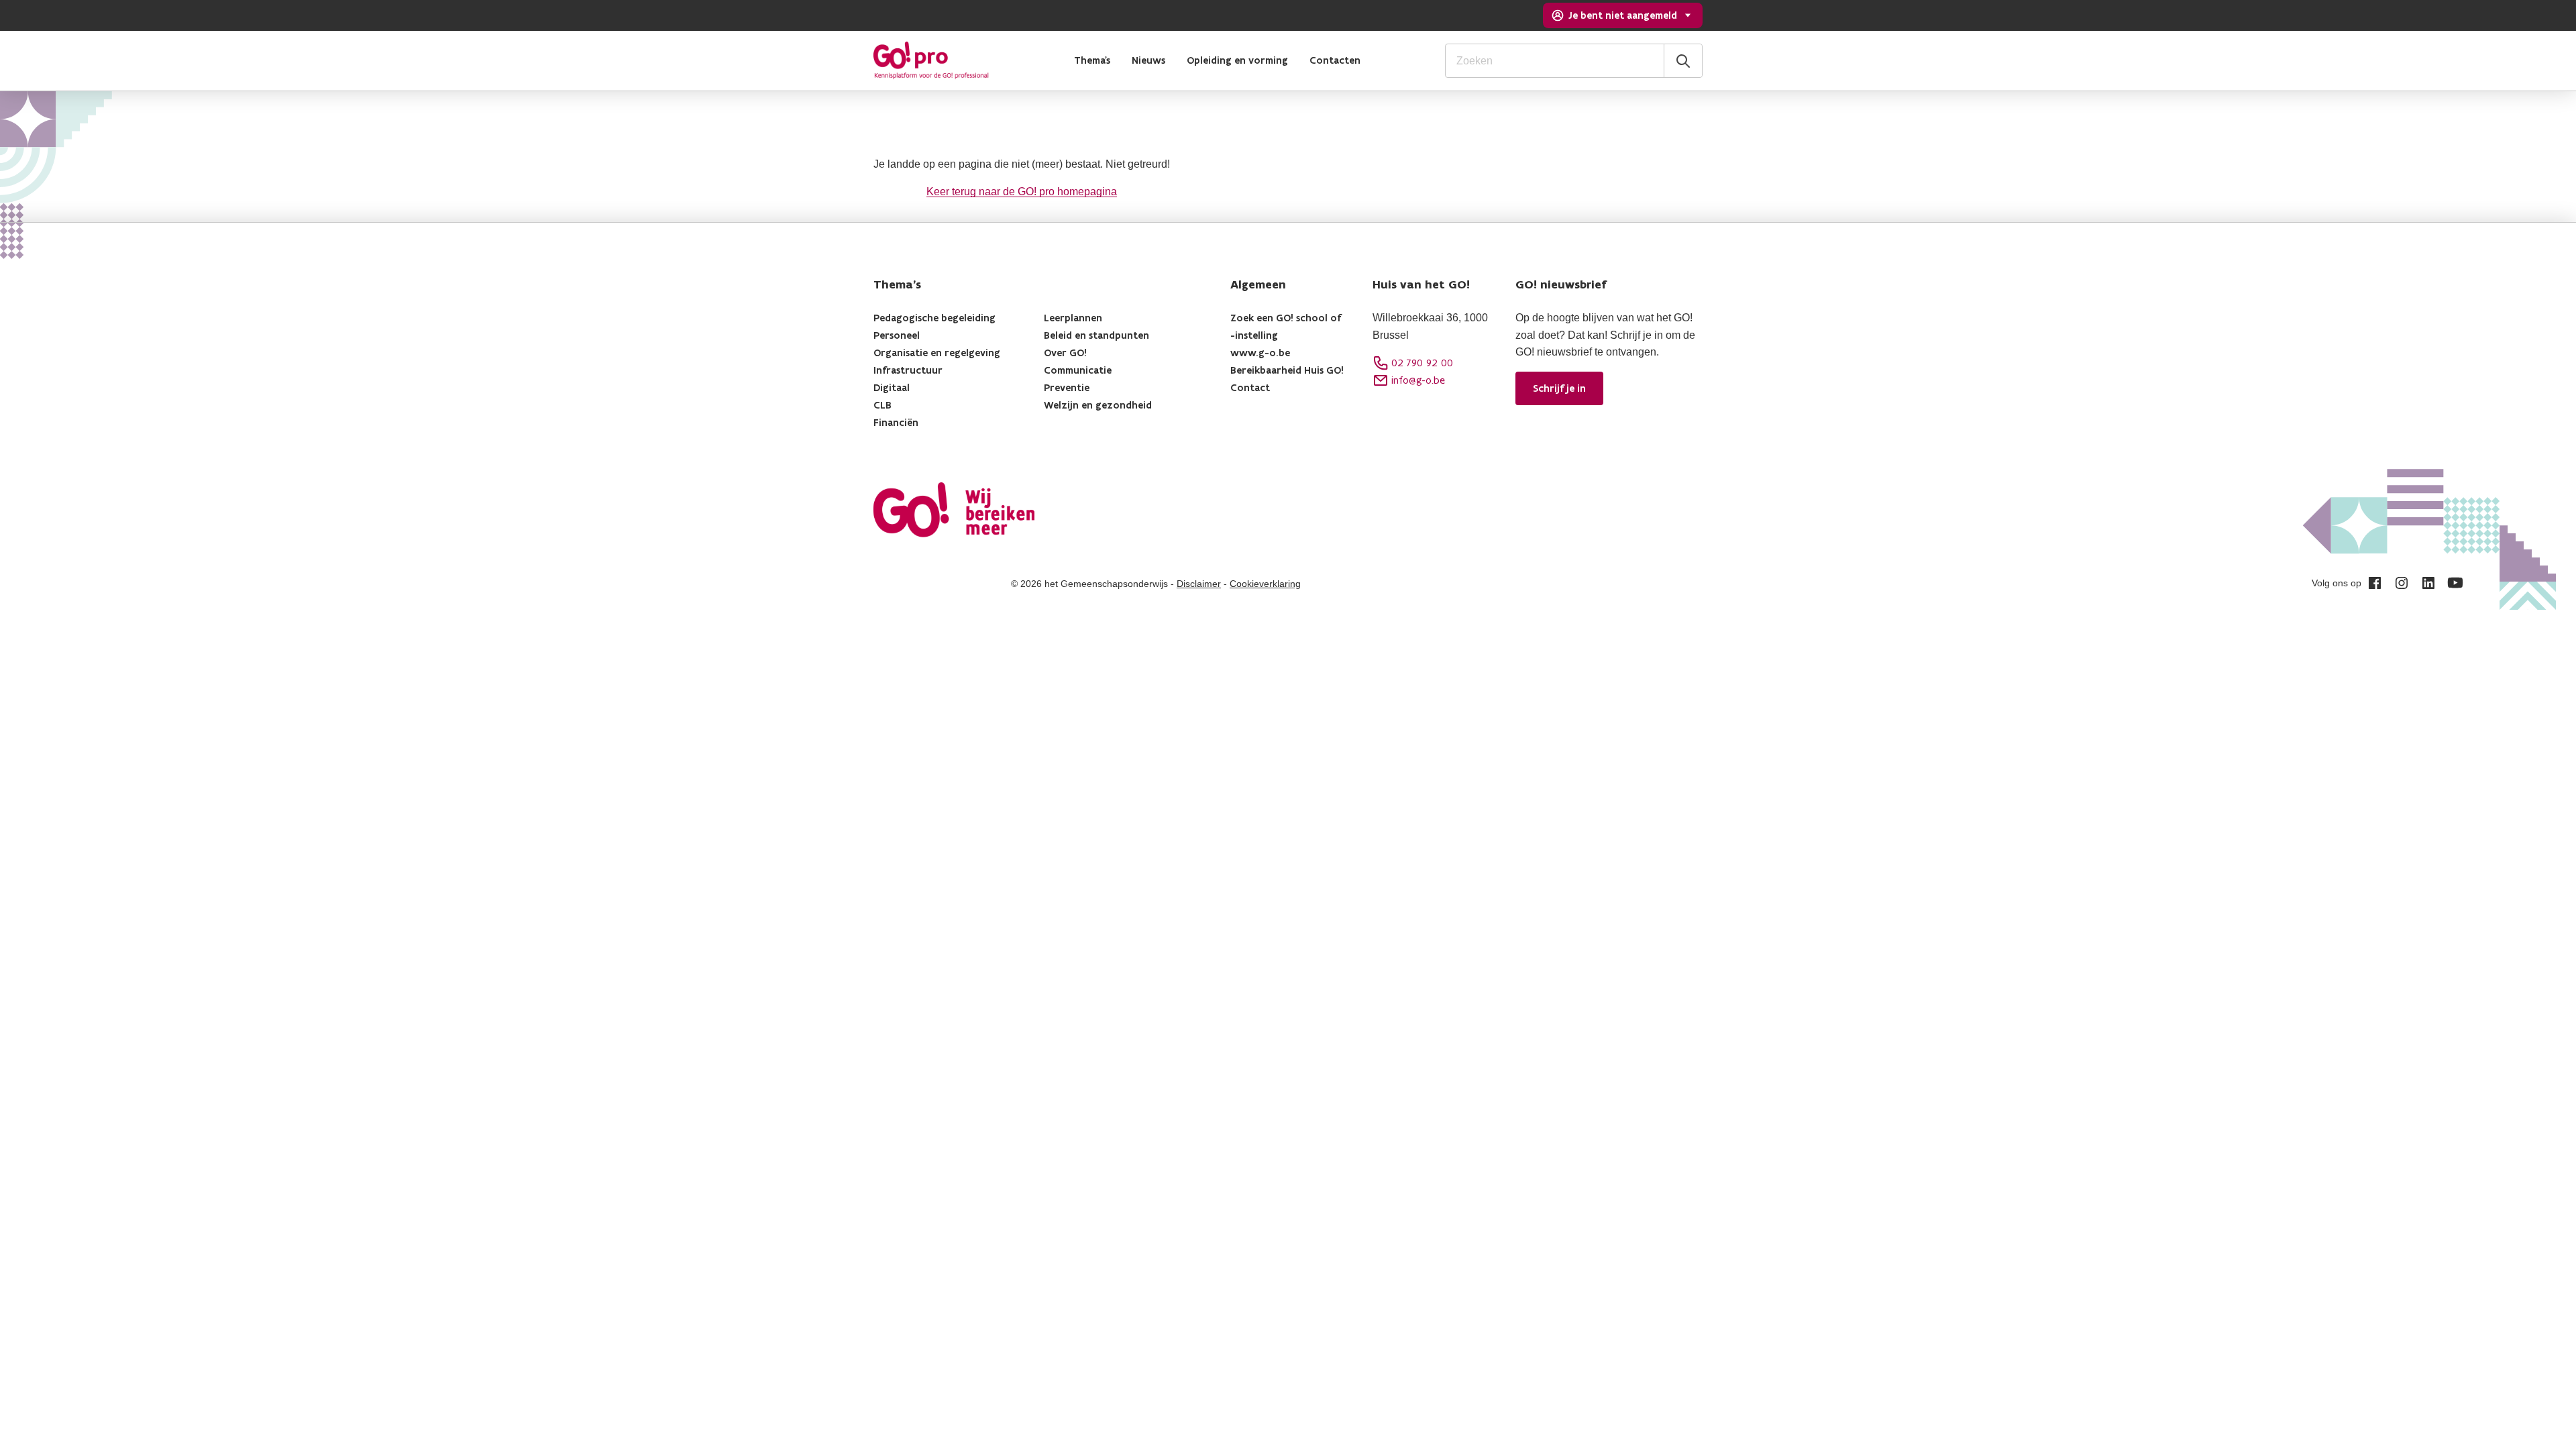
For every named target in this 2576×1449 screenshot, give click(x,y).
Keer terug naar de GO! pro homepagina (1022, 192)
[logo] (931, 60)
